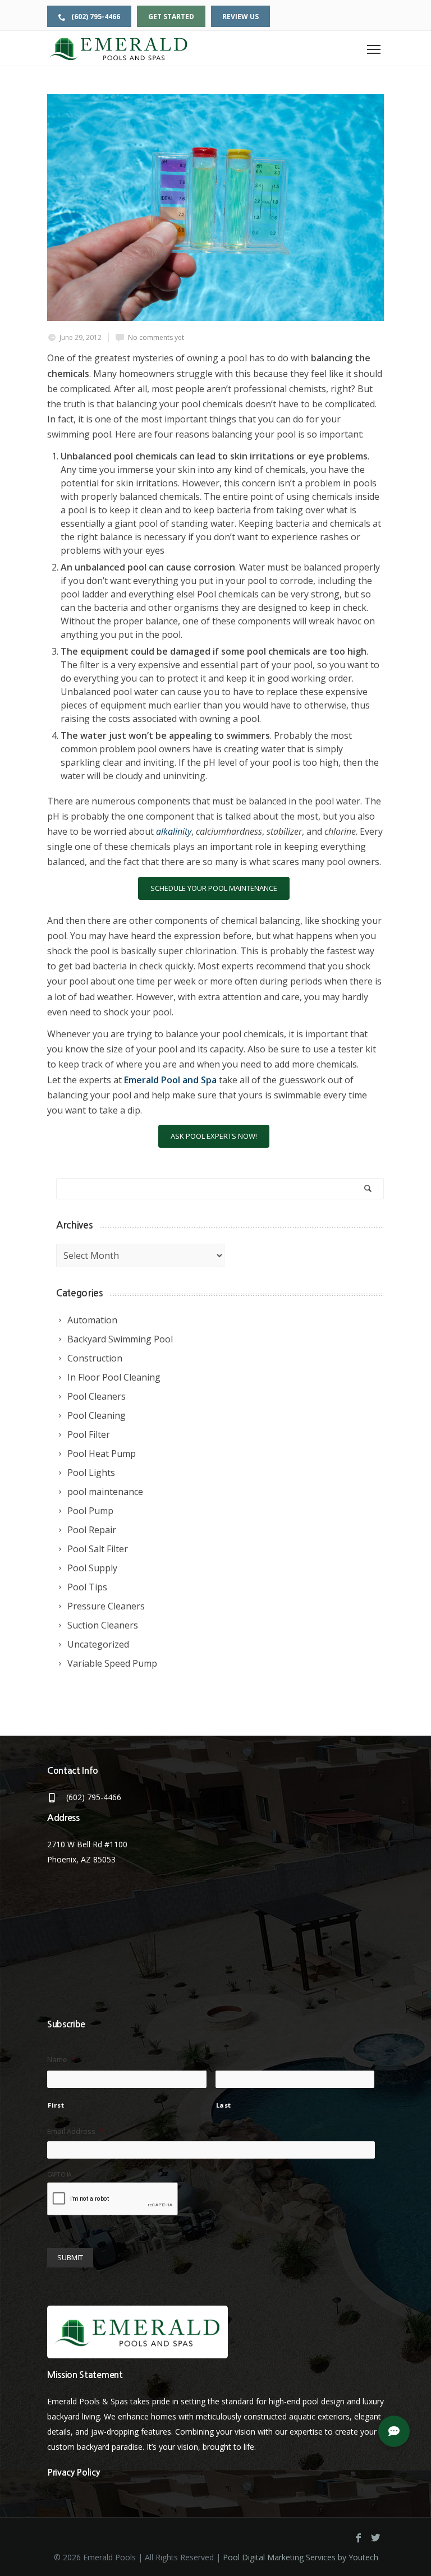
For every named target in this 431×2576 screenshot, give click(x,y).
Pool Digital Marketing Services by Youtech (301, 2557)
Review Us (240, 17)
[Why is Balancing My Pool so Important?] (215, 208)
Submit (70, 2257)
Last (224, 2105)
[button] (394, 2431)
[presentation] (113, 2200)
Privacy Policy (74, 2473)
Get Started (171, 17)
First (56, 2105)
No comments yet (156, 337)
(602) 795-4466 (95, 17)
